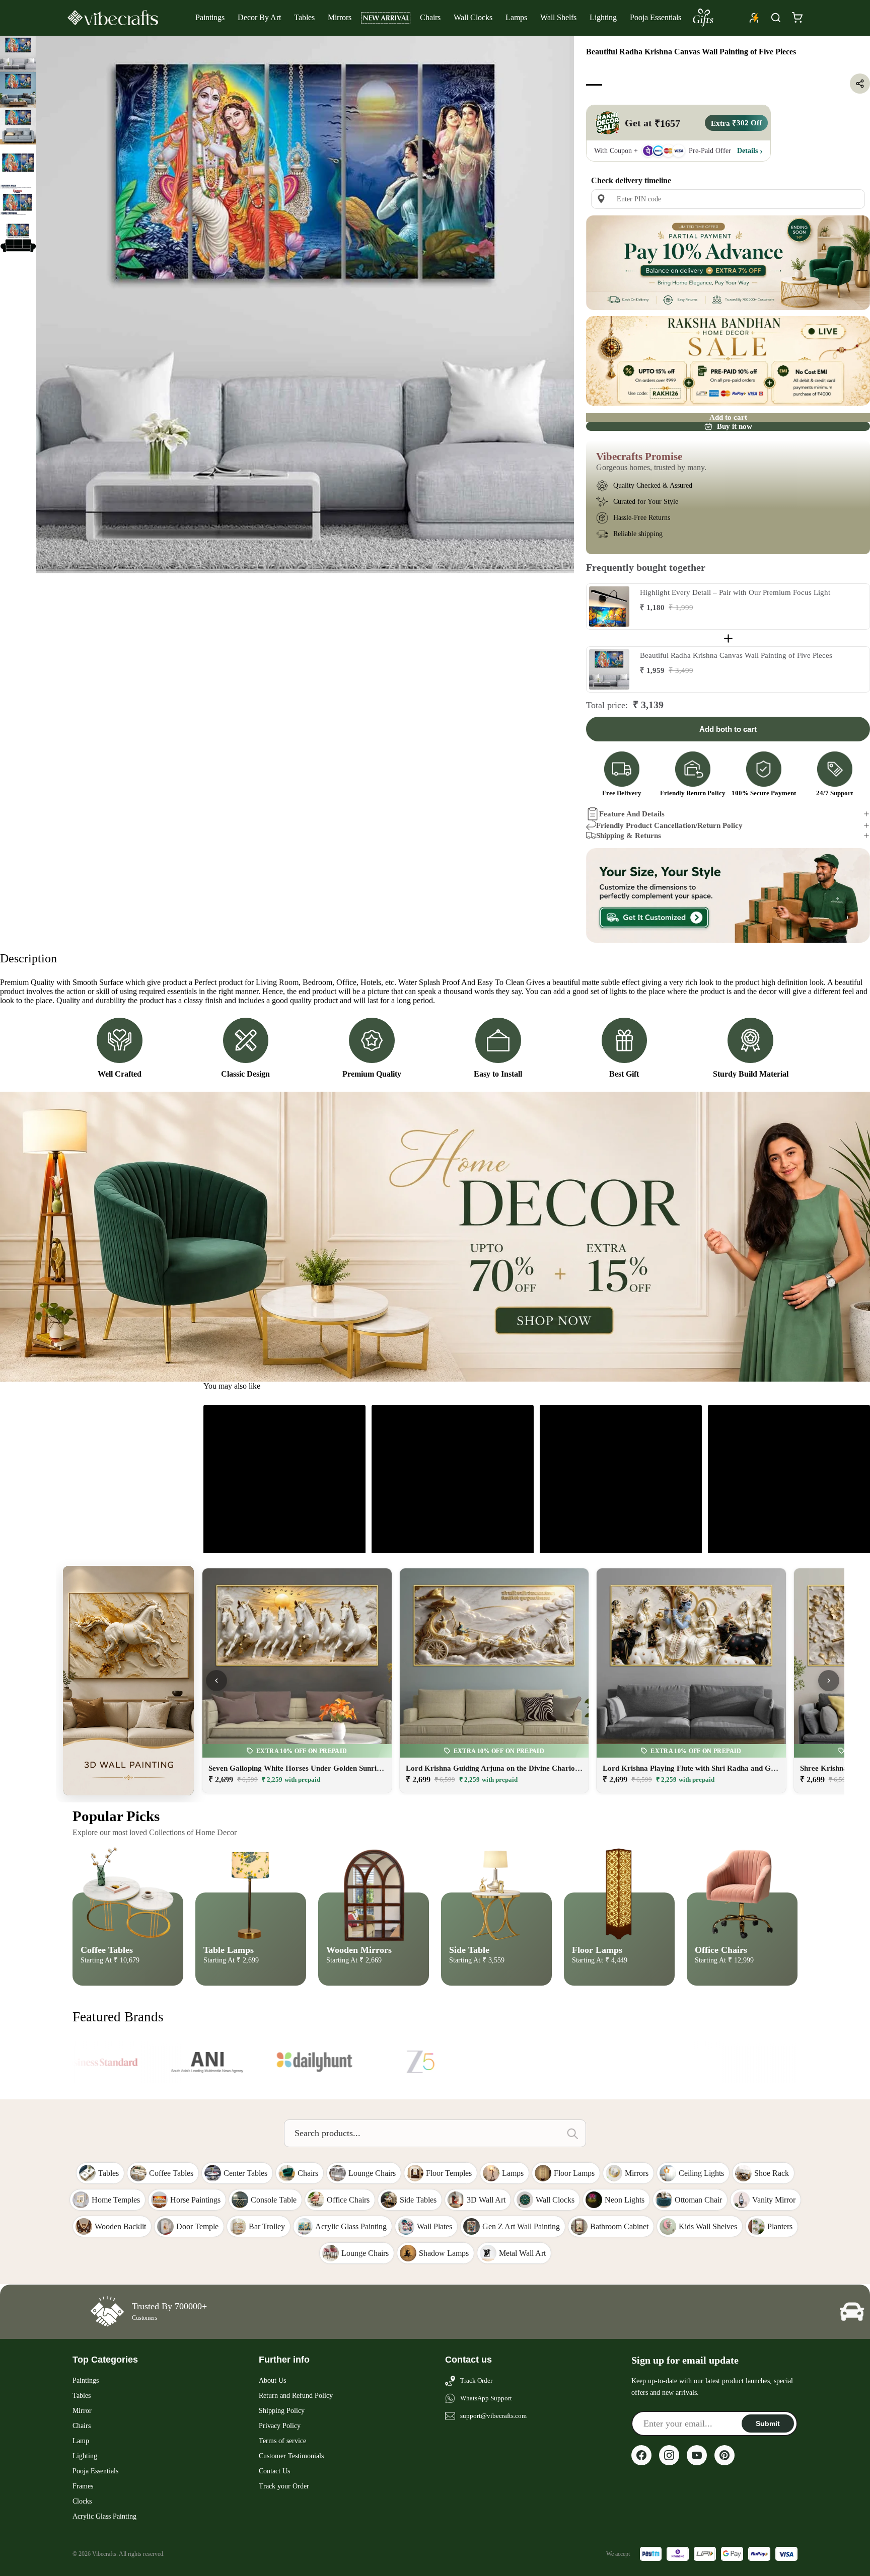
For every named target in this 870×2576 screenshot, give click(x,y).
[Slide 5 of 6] (18, 199)
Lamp (81, 2441)
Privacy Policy (280, 2426)
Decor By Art (259, 17)
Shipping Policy (282, 2411)
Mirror (82, 2411)
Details (747, 150)
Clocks (82, 2501)
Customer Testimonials (291, 2456)
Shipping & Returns (629, 836)
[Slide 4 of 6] (18, 163)
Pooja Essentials (656, 17)
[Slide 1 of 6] (18, 54)
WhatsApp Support (486, 2398)
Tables (304, 17)
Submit (768, 2423)
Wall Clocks (473, 17)
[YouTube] (697, 2455)
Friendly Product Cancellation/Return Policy (669, 825)
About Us (272, 2380)
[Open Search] (776, 18)
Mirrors (340, 17)
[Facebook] (641, 2455)
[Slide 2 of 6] (18, 90)
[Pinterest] (724, 2455)
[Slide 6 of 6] (18, 235)
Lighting (603, 17)
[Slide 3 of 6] (18, 126)
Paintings (210, 17)
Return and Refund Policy (296, 2396)
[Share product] (860, 84)
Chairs (430, 17)
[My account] (754, 18)
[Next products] (829, 1681)
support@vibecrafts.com (493, 2416)
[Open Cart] (797, 18)
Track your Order (284, 2486)
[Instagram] (669, 2455)
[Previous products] (216, 1681)
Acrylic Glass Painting (104, 2516)
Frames (83, 2486)
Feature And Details (632, 814)
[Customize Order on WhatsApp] (728, 895)
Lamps (516, 17)
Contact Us (274, 2471)
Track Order (476, 2380)
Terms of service (282, 2441)
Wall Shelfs (558, 17)
